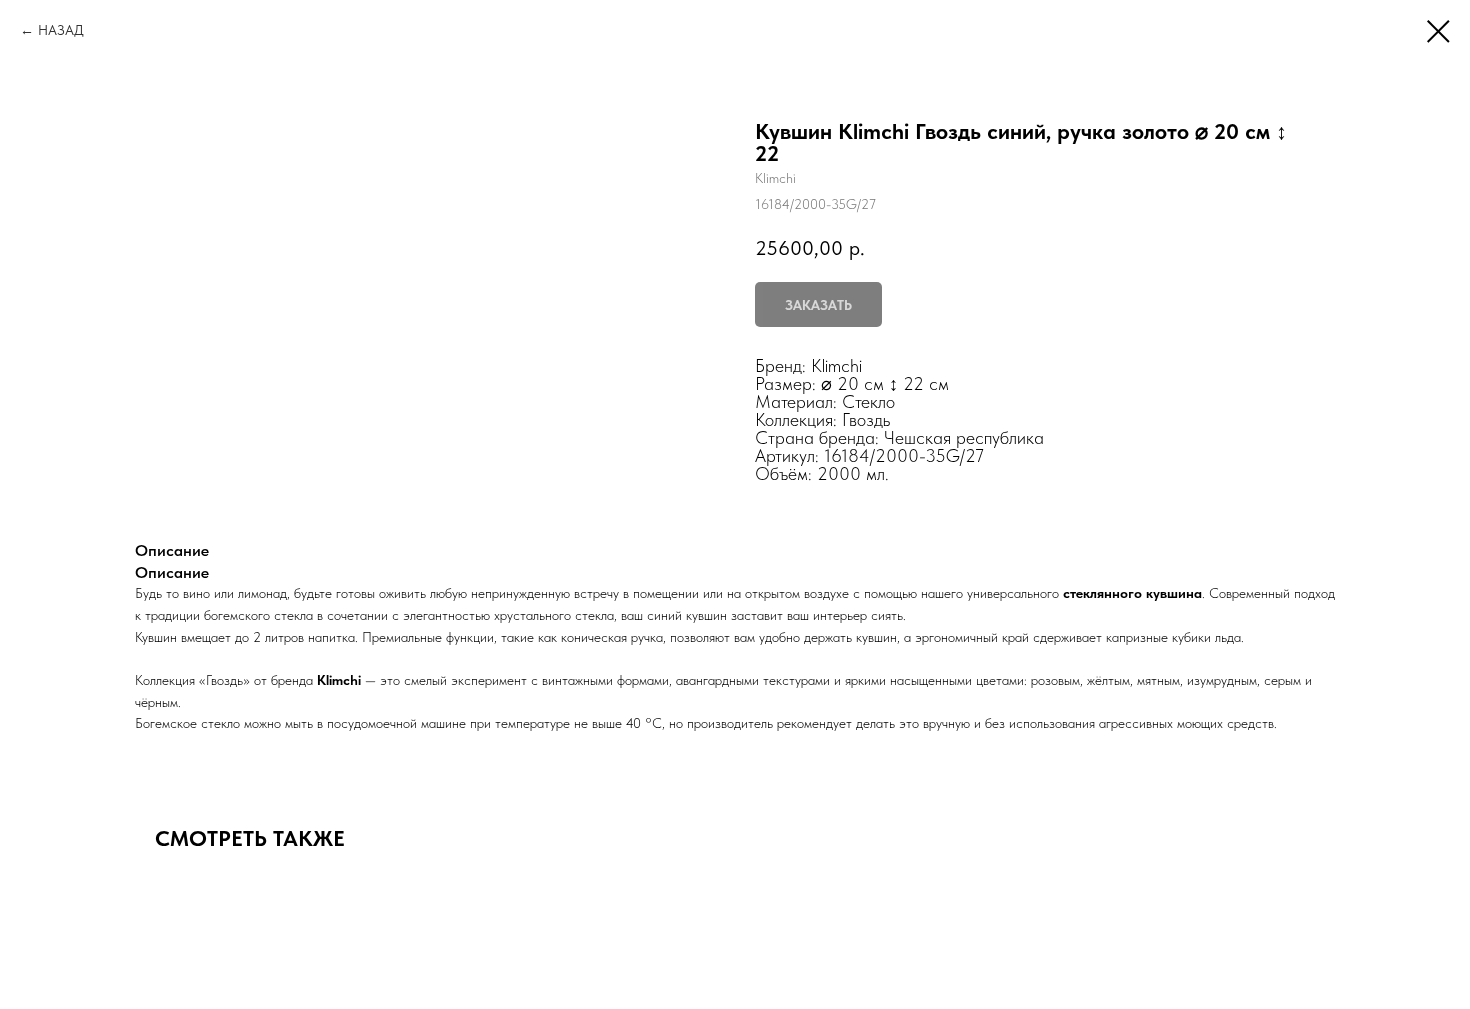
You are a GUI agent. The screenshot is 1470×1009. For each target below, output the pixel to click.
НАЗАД (61, 30)
